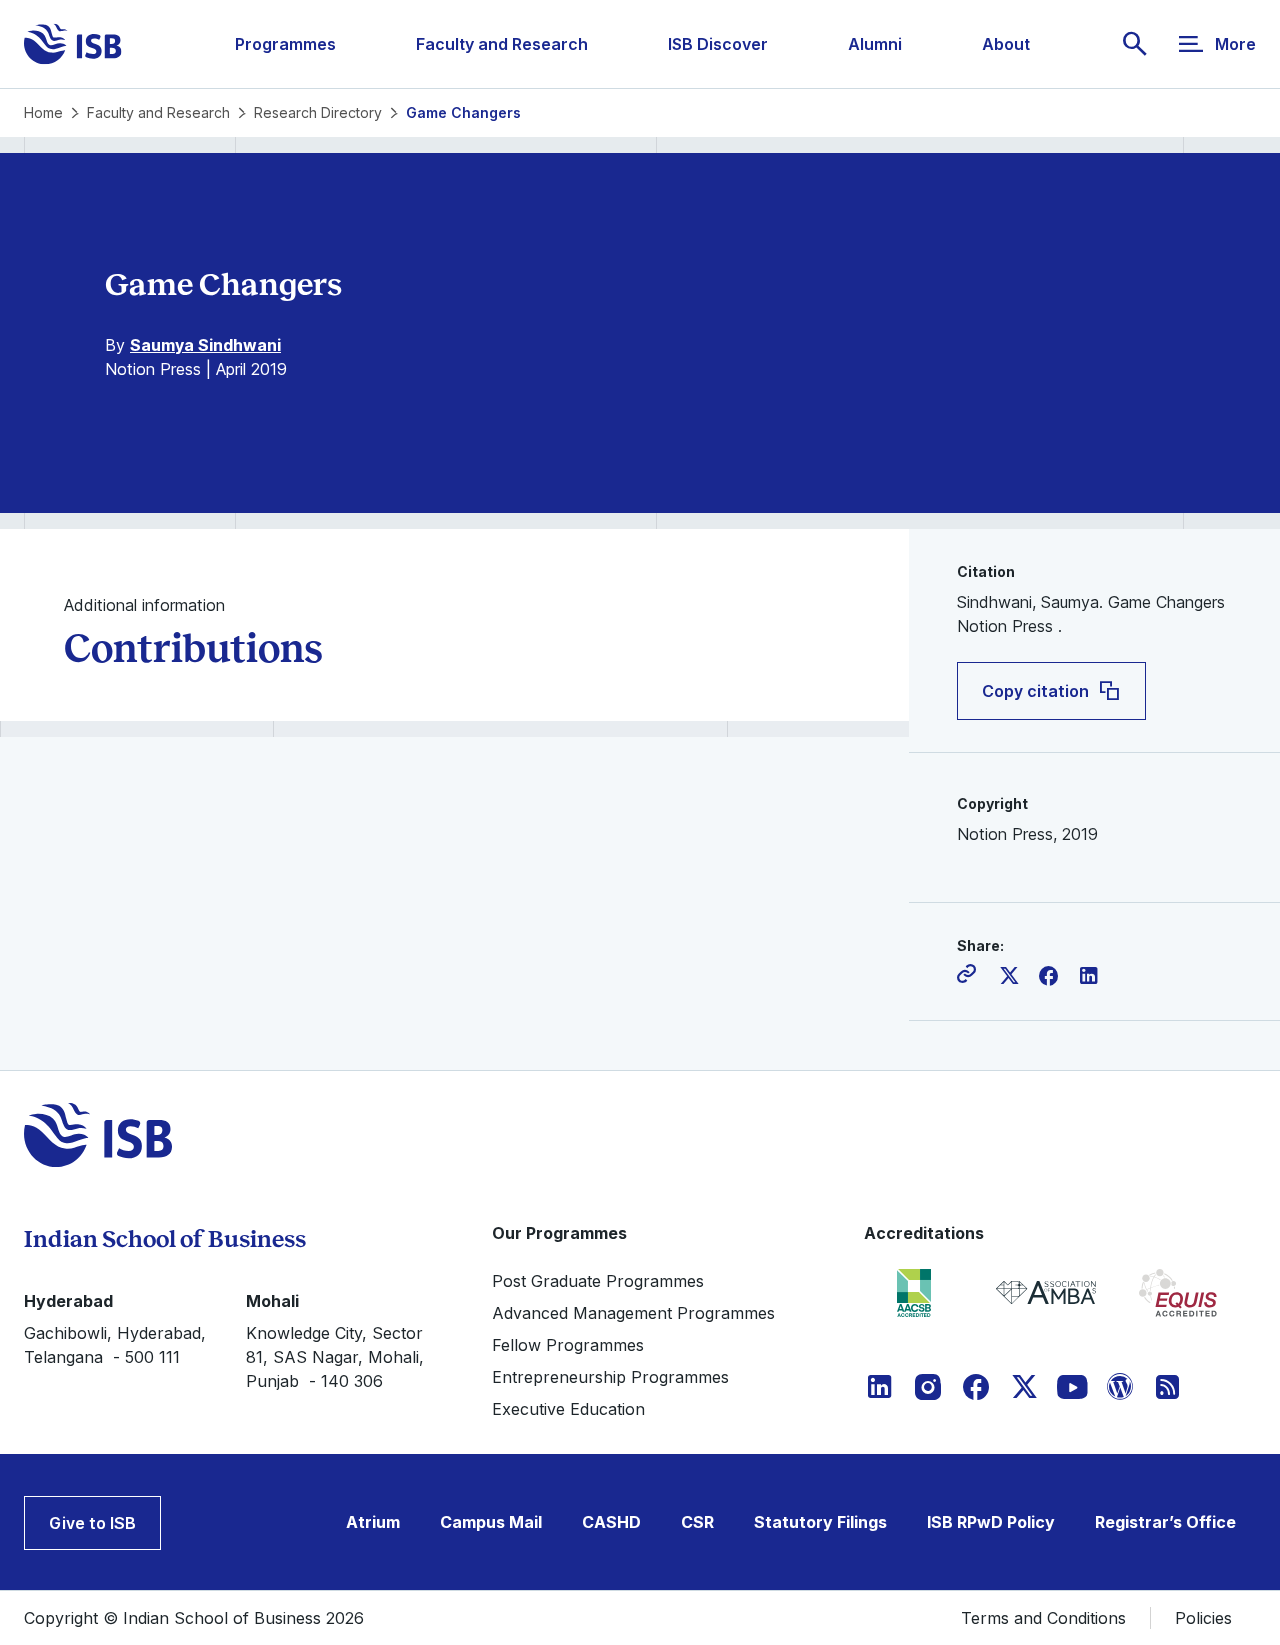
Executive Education (568, 1409)
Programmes (285, 44)
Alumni (875, 44)
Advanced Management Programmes (633, 1313)
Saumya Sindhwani (205, 345)
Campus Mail (491, 1522)
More (1235, 44)
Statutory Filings (820, 1522)
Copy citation (1035, 691)
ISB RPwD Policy (991, 1522)
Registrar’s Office (1165, 1522)
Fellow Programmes (568, 1345)
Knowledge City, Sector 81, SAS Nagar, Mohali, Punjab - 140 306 (335, 1357)
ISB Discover (718, 44)
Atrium (373, 1522)
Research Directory (318, 112)
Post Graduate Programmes (598, 1281)
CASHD (611, 1522)
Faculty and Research (502, 44)
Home (43, 112)
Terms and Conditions (1043, 1618)
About (1006, 44)
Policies (1203, 1618)
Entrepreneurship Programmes (610, 1377)
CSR (697, 1522)
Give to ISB (92, 1523)
